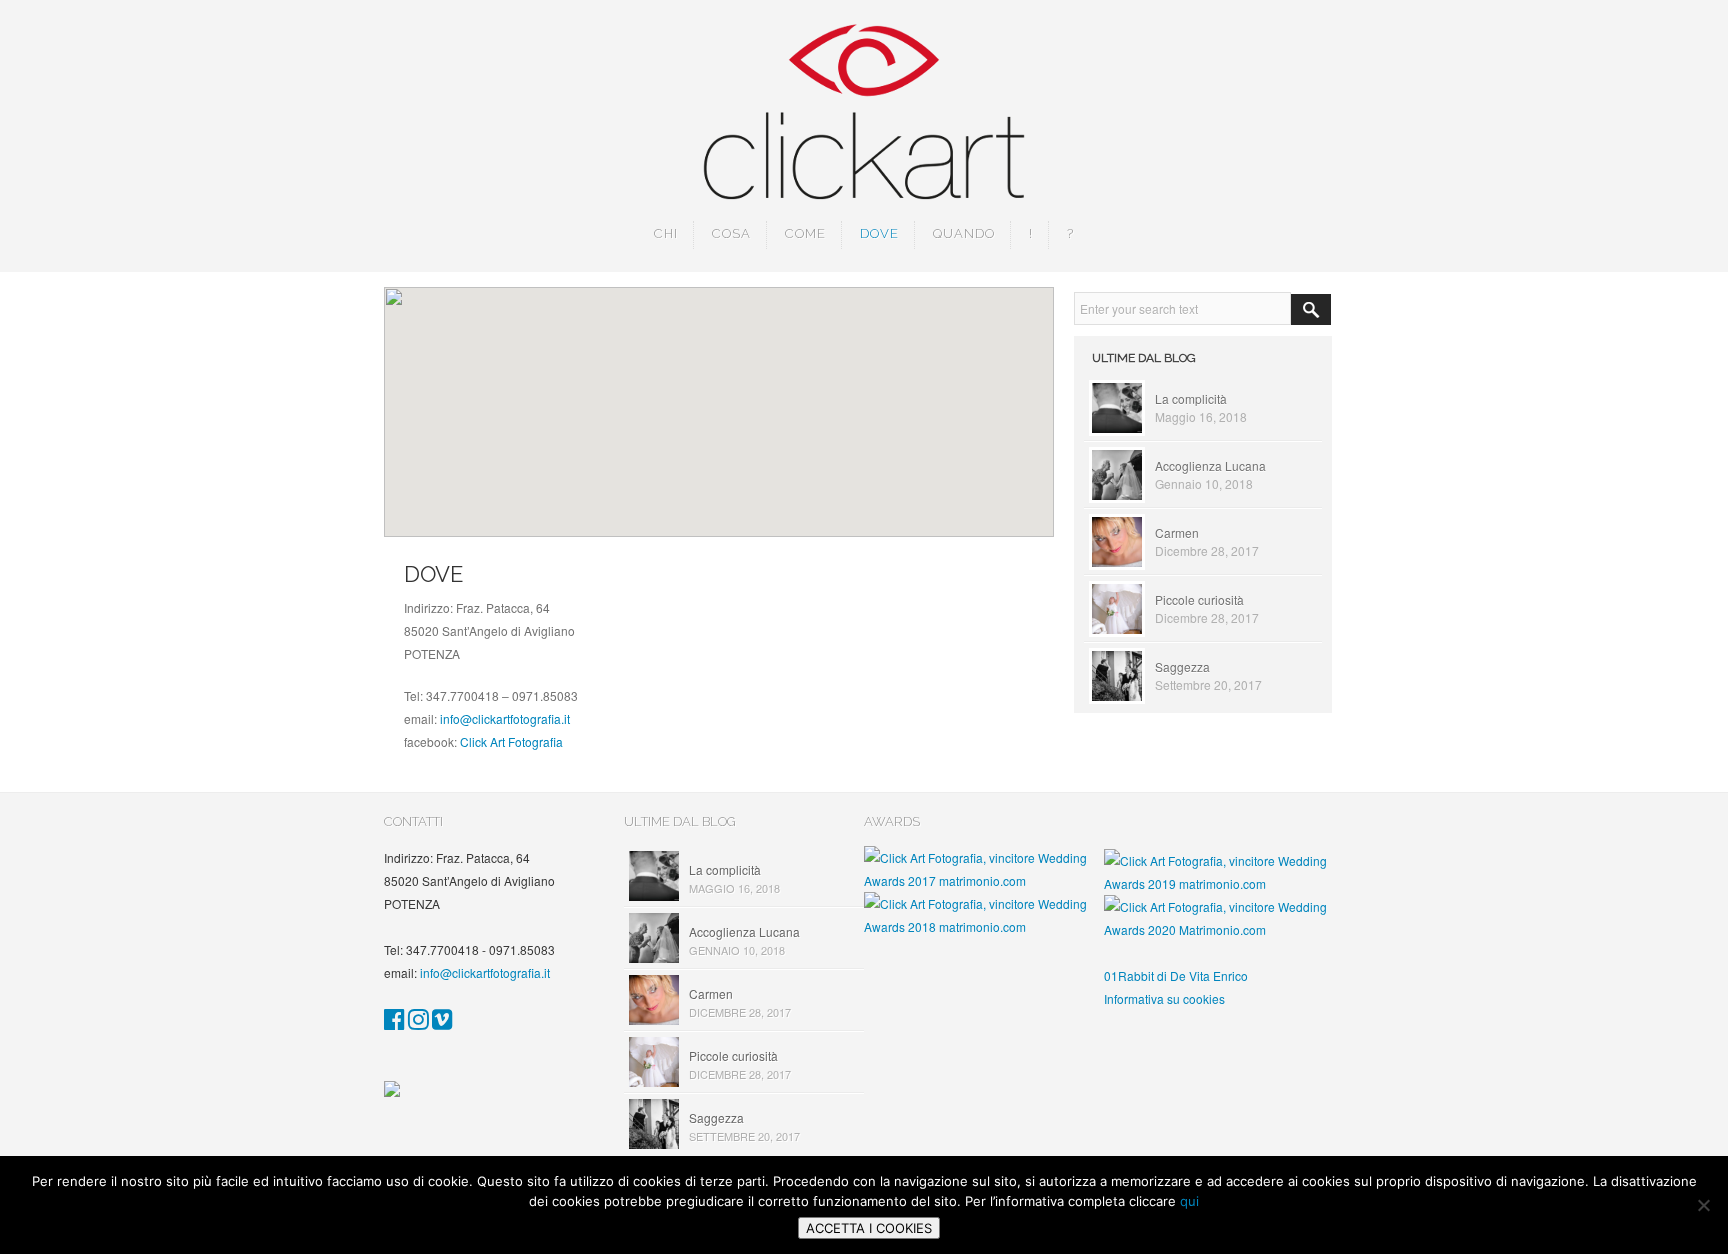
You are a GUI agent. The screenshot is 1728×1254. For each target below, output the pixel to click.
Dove (879, 233)
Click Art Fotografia (511, 741)
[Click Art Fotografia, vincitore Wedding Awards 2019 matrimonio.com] (1224, 883)
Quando (964, 233)
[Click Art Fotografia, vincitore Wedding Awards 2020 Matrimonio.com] (1224, 929)
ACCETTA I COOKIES (869, 1228)
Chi (666, 233)
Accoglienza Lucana (1210, 465)
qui (1189, 1201)
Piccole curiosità (1199, 599)
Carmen (1177, 532)
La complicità (1191, 398)
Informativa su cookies (1164, 998)
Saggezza (1182, 666)
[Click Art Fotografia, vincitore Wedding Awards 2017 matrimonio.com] (984, 880)
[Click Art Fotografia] (394, 1022)
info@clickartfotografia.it (505, 718)
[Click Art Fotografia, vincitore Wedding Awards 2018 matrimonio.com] (984, 926)
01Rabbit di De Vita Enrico (1176, 975)
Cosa (731, 233)
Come (805, 233)
